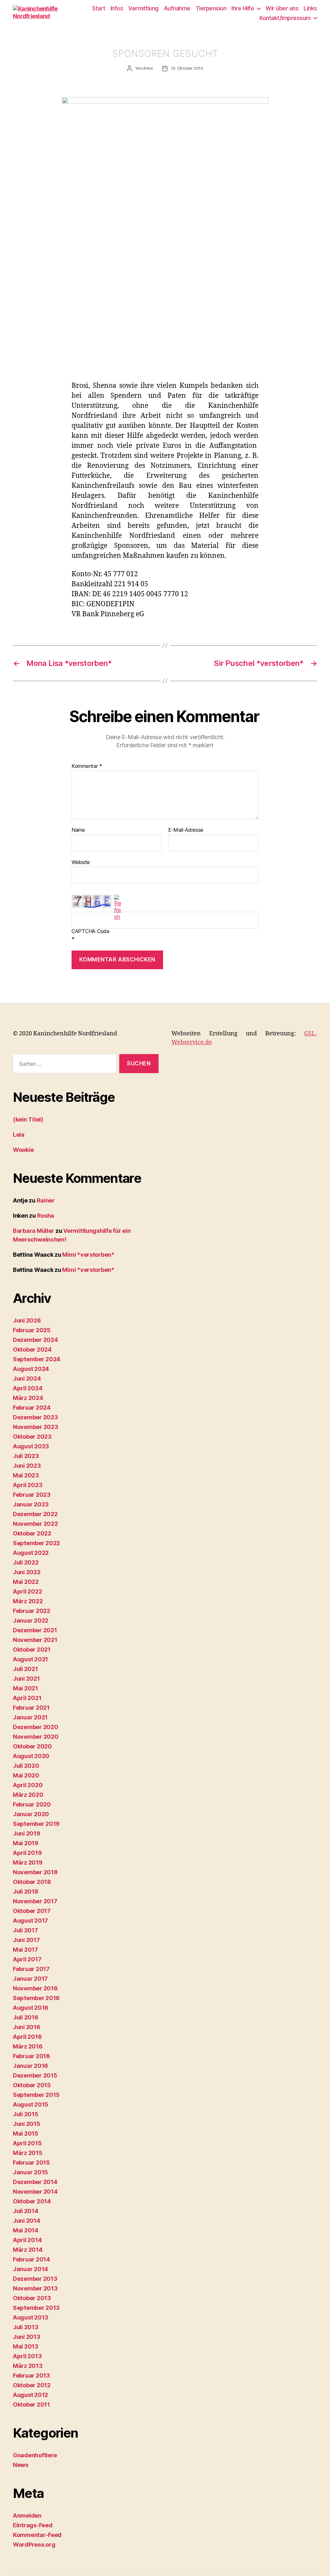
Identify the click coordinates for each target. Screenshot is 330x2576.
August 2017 (30, 1921)
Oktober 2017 (32, 1911)
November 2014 (35, 2192)
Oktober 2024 (32, 1349)
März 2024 (28, 1398)
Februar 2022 (32, 1611)
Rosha (46, 1216)
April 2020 (28, 1785)
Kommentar (87, 766)
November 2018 (35, 1872)
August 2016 (31, 2008)
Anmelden (27, 2516)
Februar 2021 (31, 1708)
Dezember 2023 (35, 1417)
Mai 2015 (26, 2133)
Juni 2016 (27, 2027)
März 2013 (28, 2366)
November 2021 (35, 1640)
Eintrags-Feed (33, 2525)
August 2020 (31, 1756)
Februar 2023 (32, 1495)
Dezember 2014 (35, 2182)
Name (78, 830)
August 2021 (30, 1659)
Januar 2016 (30, 2066)
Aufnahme (177, 8)
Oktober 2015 (32, 2085)
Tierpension (211, 8)
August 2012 (30, 2395)
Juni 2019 (27, 1833)
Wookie (23, 1150)
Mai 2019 (26, 1843)
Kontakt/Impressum (285, 18)
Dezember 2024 (35, 1340)
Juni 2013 (27, 2337)
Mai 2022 (26, 1582)
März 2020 (28, 1795)
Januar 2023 (31, 1504)
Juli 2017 (25, 1930)
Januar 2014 (30, 2269)
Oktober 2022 (32, 1533)
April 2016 (27, 2037)
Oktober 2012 (32, 2385)
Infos (117, 8)
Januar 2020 (31, 1814)
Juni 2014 (27, 2221)
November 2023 (36, 1427)
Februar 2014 (31, 2259)
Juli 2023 (26, 1456)
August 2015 (31, 2104)
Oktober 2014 (32, 2201)
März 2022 (28, 1601)
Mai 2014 (26, 2230)
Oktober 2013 (32, 2298)
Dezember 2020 (36, 1727)
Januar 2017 (30, 1979)
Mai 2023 (26, 1475)
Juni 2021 (26, 1679)
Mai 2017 (25, 1950)
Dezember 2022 (35, 1514)
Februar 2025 (32, 1330)
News (21, 2465)
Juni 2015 (27, 2124)
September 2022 (36, 1543)
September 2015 (36, 2095)
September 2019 (36, 1824)
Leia (19, 1135)
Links (310, 8)
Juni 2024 (27, 1379)
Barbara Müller (34, 1231)
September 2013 (36, 2308)
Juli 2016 (26, 2017)
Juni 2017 (26, 1940)
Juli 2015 (26, 2114)
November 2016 (35, 1988)
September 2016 (36, 1998)
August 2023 (31, 1446)
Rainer (46, 1200)
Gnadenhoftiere (35, 2455)
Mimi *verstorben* (88, 1255)
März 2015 (28, 2153)
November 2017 (35, 1901)
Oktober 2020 (32, 1746)
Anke (148, 68)
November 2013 (35, 2288)
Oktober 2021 (32, 1650)
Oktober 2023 (32, 1437)
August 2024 (31, 1369)
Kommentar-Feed (37, 2535)
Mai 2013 (26, 2346)
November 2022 (35, 1524)
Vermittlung (143, 8)
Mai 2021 (25, 1688)
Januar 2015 (30, 2172)
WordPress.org (34, 2545)
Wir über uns (282, 8)
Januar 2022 (31, 1620)
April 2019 (27, 1853)
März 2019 (28, 1862)
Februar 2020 (32, 1804)
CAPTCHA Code (91, 931)
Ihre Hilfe (243, 8)
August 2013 (31, 2317)
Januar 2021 (30, 1717)
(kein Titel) (28, 1119)
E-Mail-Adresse (186, 830)
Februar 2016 (31, 2056)
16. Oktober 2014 (187, 68)
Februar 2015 (31, 2163)
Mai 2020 (26, 1775)
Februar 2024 (32, 1408)
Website (81, 862)
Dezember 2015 (35, 2075)
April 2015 (27, 2143)
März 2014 (28, 2250)
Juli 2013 (26, 2327)
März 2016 (28, 2046)
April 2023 (28, 1485)
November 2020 (36, 1737)
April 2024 (28, 1388)
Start (99, 8)
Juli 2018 (26, 1892)
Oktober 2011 (31, 2405)
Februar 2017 (31, 1969)
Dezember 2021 (35, 1630)
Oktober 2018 (32, 1882)
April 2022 (27, 1591)
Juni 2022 (27, 1572)
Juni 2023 (27, 1466)
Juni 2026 (27, 1320)
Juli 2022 (26, 1562)
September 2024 (37, 1359)
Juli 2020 (26, 1766)
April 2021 (27, 1698)
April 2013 (27, 2356)
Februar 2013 (31, 2375)
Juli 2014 (26, 2211)
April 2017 (27, 1959)
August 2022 (31, 1553)
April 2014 (27, 2240)
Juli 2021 (25, 1669)
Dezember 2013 (35, 2279)
